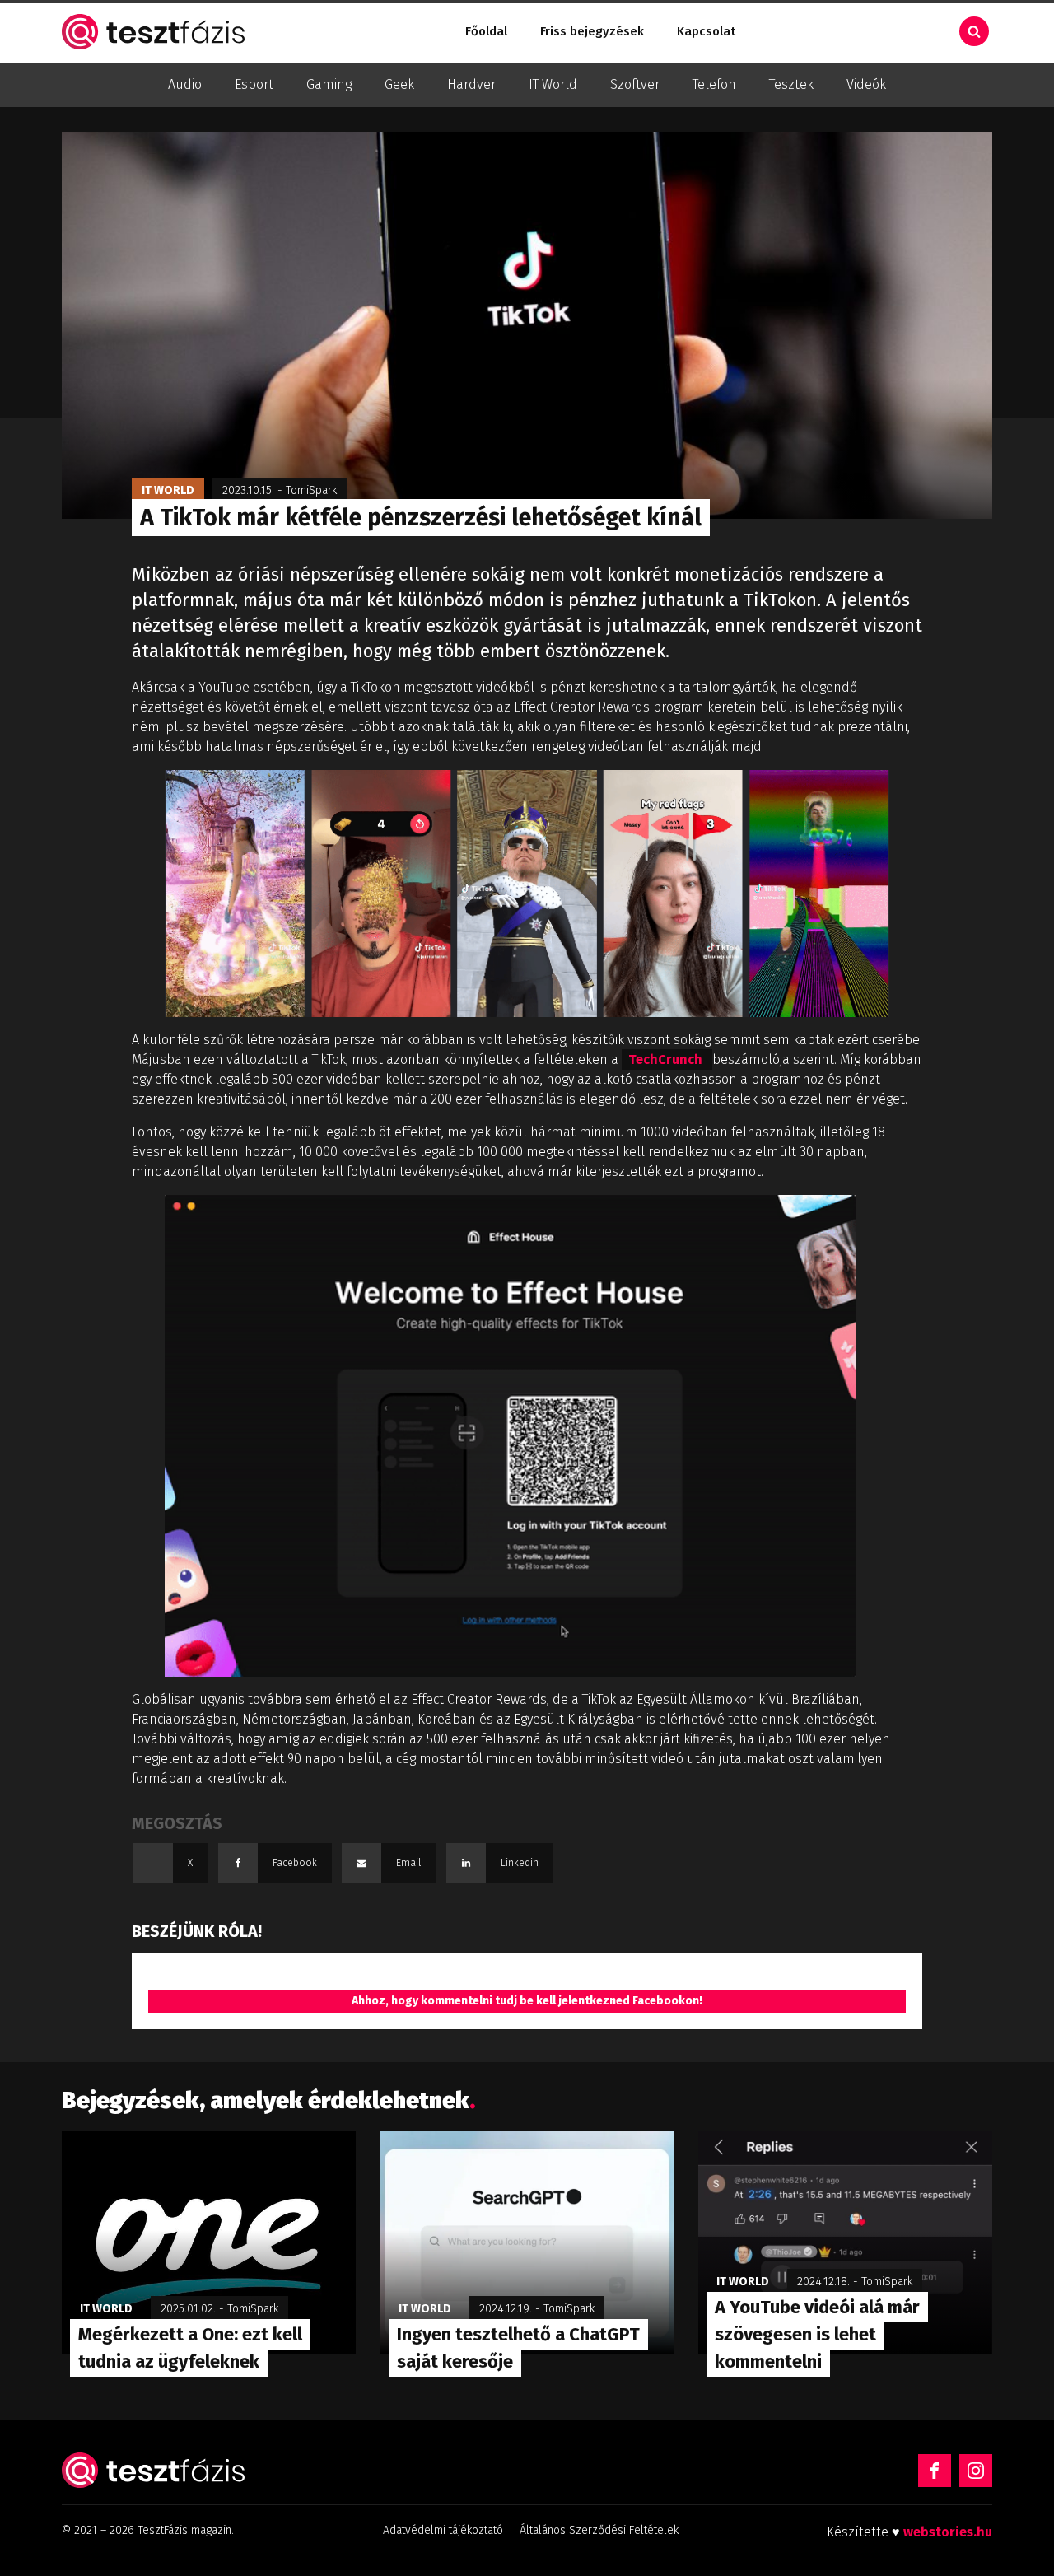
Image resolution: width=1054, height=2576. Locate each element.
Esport (254, 84)
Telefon (714, 84)
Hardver (471, 84)
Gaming (329, 84)
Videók (866, 84)
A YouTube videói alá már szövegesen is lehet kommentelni (817, 2334)
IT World (553, 84)
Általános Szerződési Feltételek (599, 2530)
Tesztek (791, 84)
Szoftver (635, 84)
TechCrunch (667, 1059)
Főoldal (486, 31)
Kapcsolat (706, 31)
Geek (399, 84)
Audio (185, 84)
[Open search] (974, 31)
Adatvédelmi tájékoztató (443, 2530)
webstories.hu (948, 2532)
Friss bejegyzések (592, 31)
